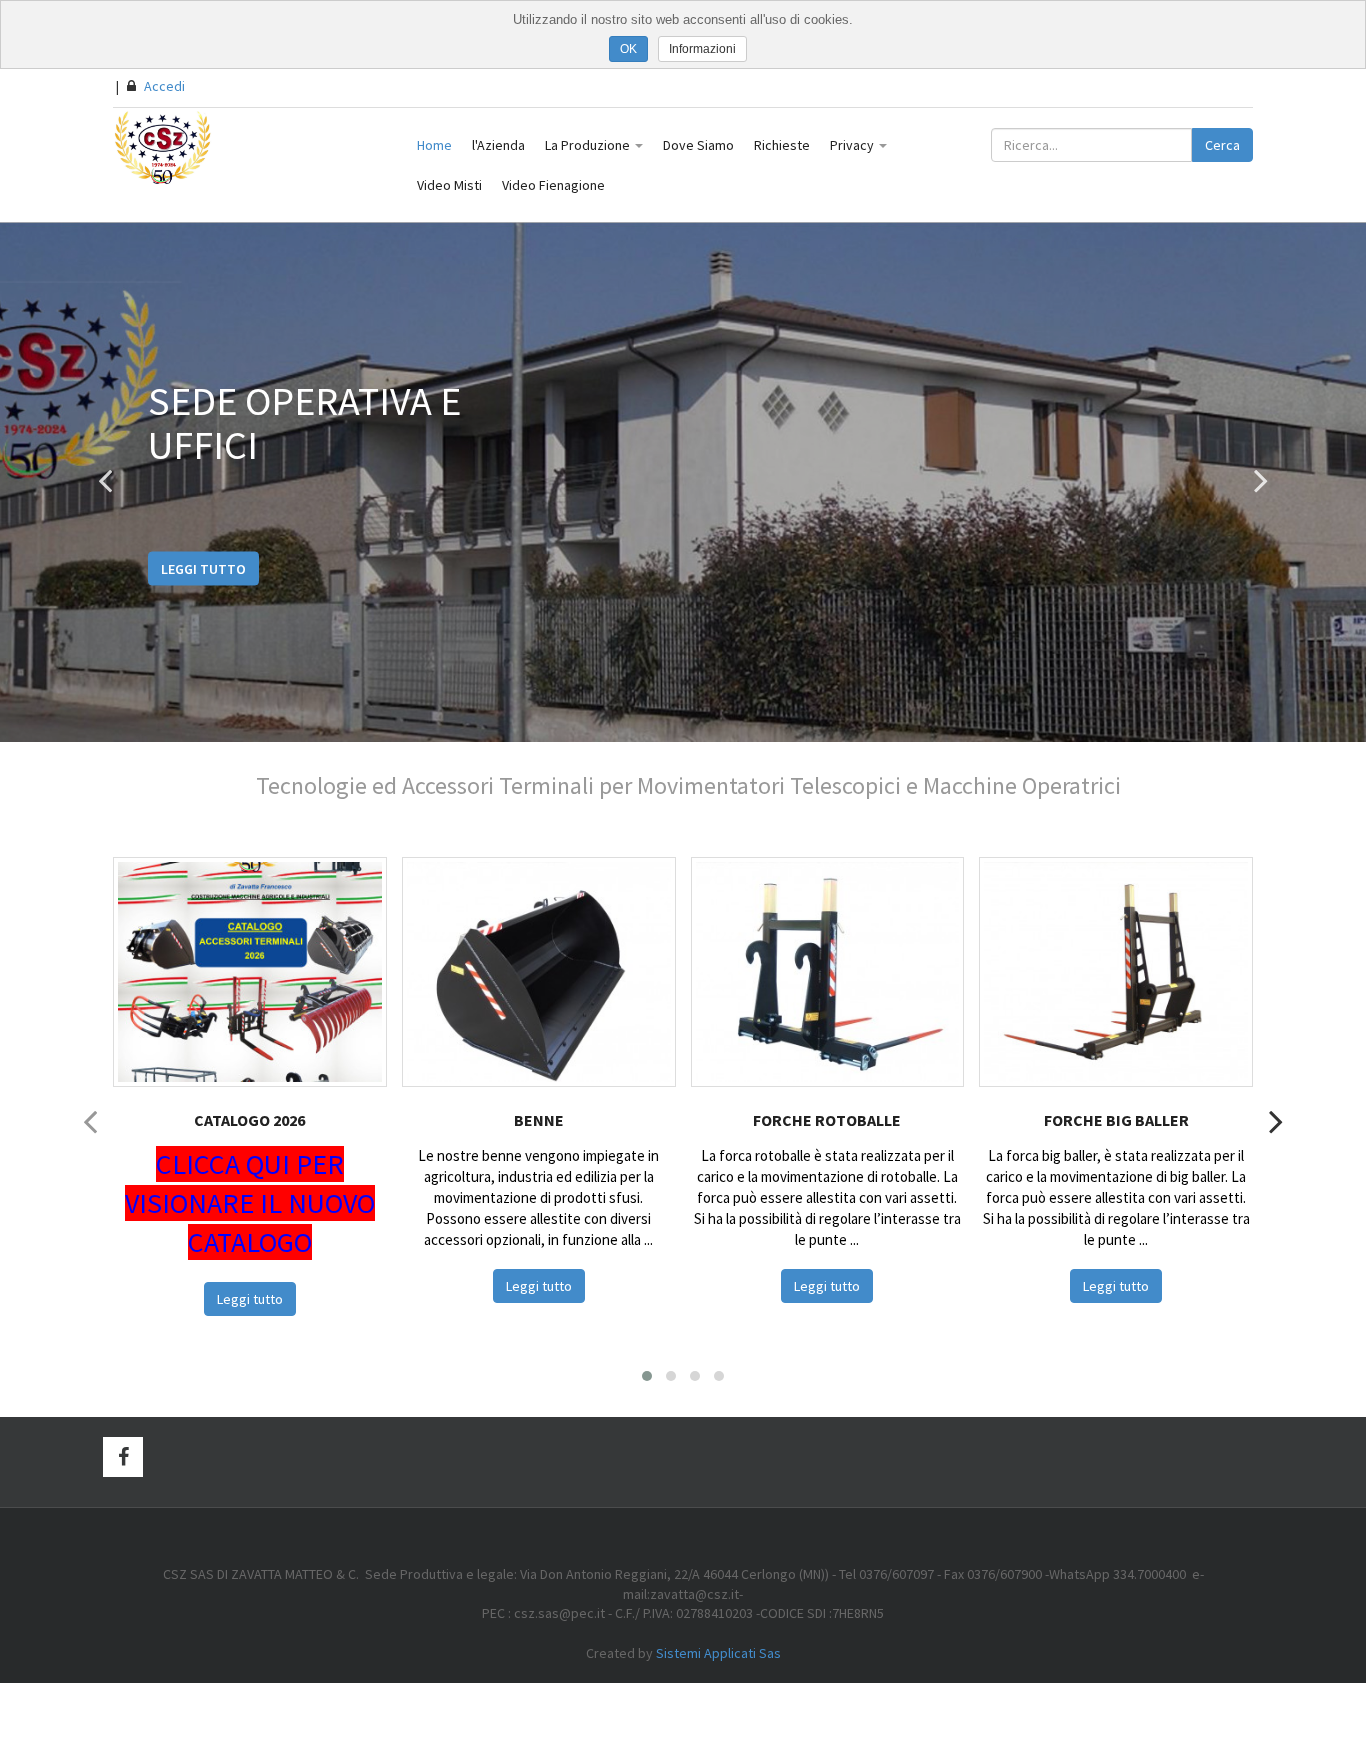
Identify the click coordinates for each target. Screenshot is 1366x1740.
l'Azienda (498, 145)
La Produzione (589, 145)
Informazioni (702, 49)
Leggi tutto (203, 568)
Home (434, 145)
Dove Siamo (698, 145)
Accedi (163, 86)
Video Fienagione (553, 185)
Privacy (853, 145)
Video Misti (449, 185)
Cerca (1222, 145)
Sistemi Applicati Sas (718, 1653)
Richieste (782, 145)
